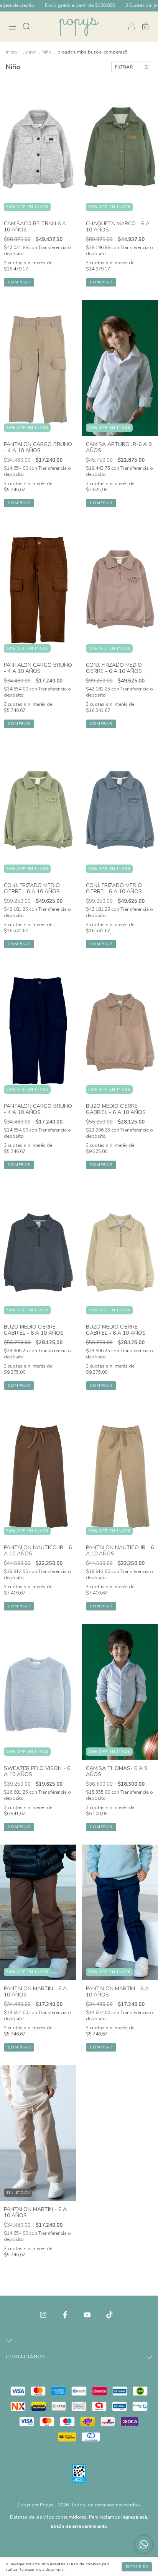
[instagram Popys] (44, 2315)
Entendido (137, 2567)
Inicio (12, 52)
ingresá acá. (135, 2517)
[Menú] (13, 27)
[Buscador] (26, 27)
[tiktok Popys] (109, 2315)
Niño (47, 52)
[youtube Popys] (88, 2315)
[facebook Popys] (66, 2315)
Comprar (19, 282)
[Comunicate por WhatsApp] (144, 2544)
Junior (29, 52)
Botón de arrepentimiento (79, 2526)
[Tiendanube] (79, 2542)
